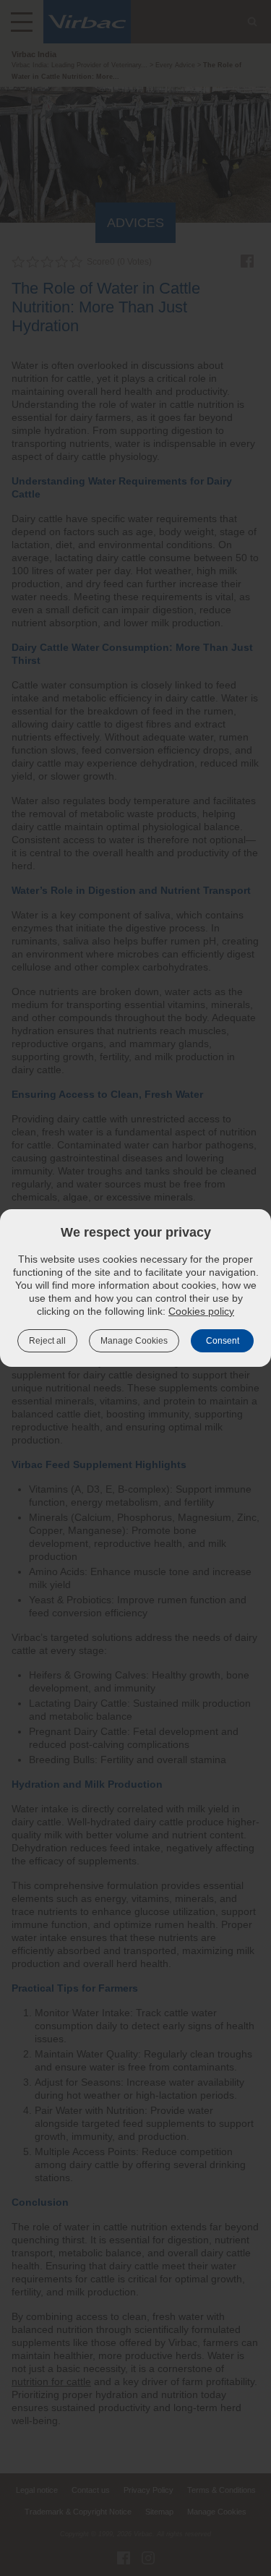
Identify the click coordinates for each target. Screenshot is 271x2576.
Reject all (47, 1341)
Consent (223, 1341)
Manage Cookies (134, 1341)
